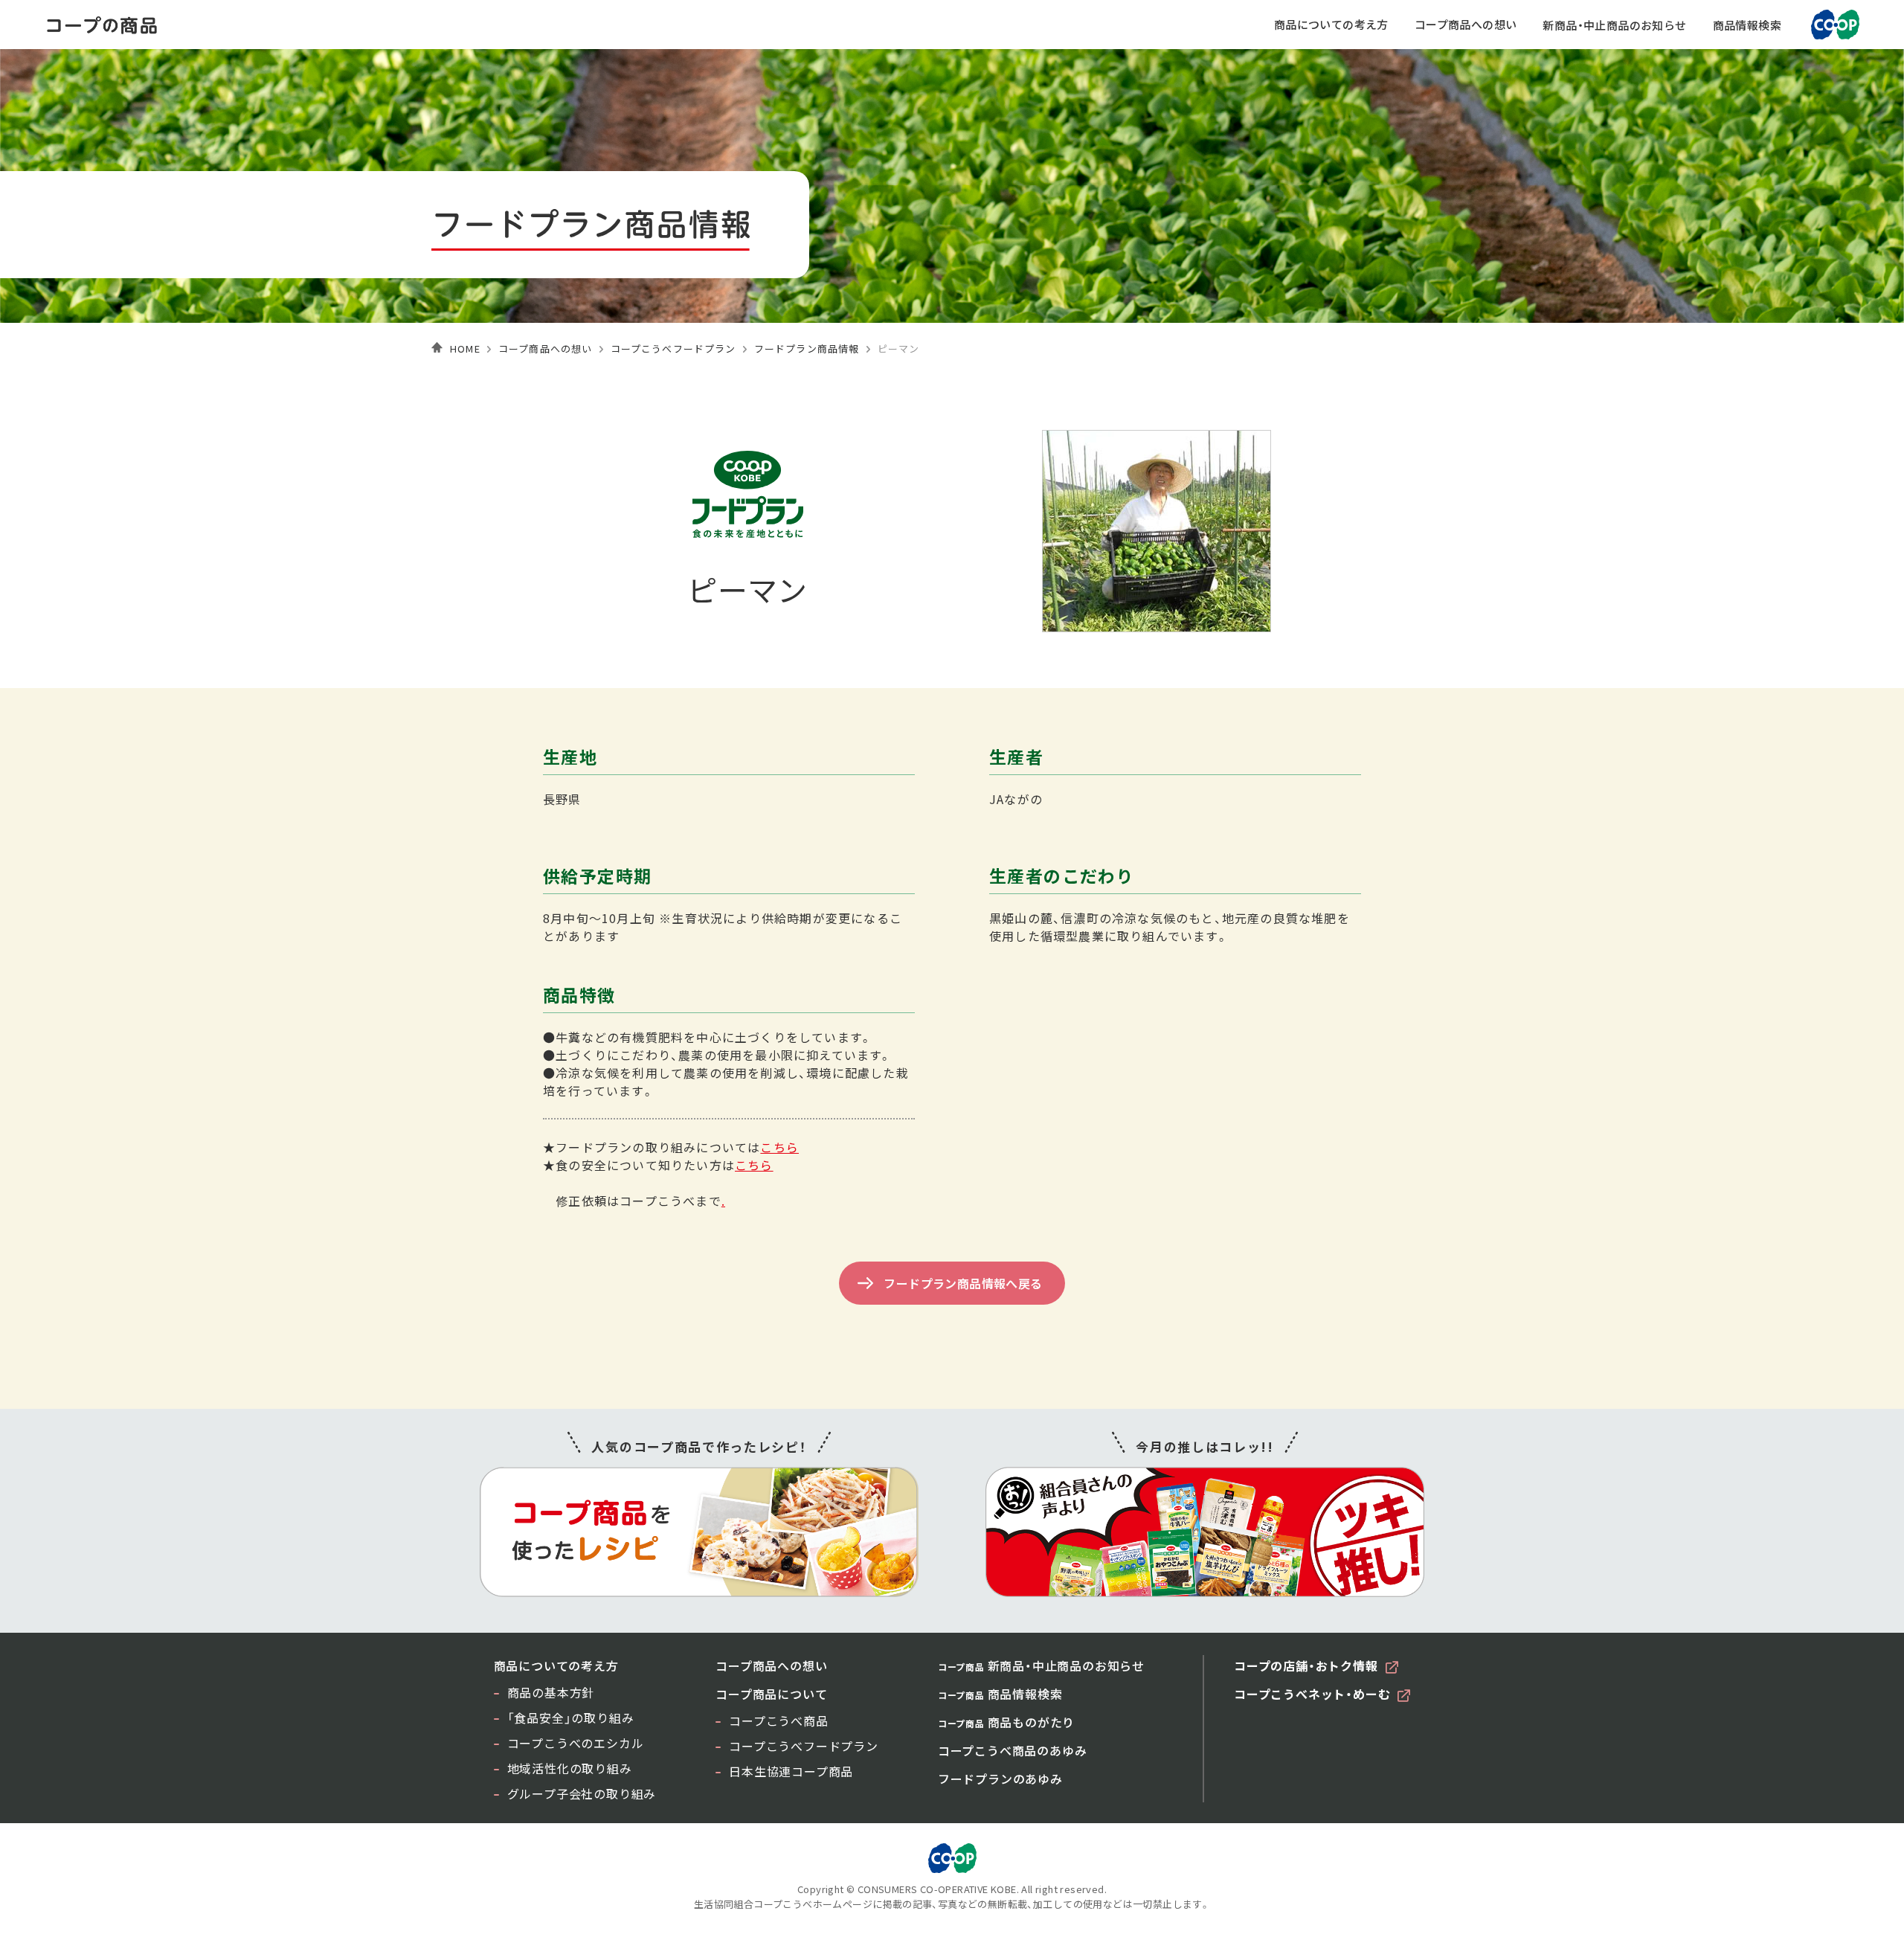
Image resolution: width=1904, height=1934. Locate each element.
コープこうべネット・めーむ (1312, 1694)
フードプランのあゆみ (1000, 1779)
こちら (779, 1147)
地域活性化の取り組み (570, 1768)
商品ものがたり (1006, 1722)
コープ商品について (771, 1694)
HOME (465, 348)
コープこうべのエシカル (576, 1743)
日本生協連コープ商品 (791, 1771)
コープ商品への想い (1466, 24)
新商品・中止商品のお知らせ (1614, 25)
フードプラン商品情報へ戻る (963, 1283)
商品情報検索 (1747, 25)
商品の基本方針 (551, 1692)
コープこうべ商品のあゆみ (1013, 1750)
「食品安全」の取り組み (571, 1718)
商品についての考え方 (1331, 24)
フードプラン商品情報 (807, 348)
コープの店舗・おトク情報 (1306, 1665)
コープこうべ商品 (778, 1721)
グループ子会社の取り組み (582, 1793)
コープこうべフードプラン (673, 348)
